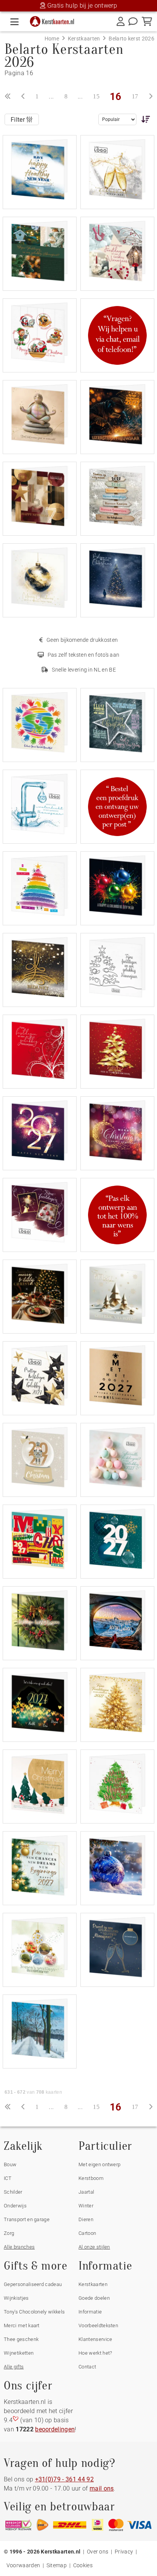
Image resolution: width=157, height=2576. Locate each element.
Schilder (13, 2192)
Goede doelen (94, 2298)
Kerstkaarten (93, 2284)
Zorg (9, 2233)
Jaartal (86, 2192)
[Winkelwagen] (147, 21)
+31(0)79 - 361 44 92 (64, 2479)
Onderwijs (15, 2206)
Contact (87, 2367)
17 (135, 96)
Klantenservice (95, 2339)
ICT (8, 2178)
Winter (86, 2206)
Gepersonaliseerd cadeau (33, 2284)
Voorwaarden (23, 2565)
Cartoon (87, 2233)
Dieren (86, 2219)
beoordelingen (55, 2429)
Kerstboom (91, 2178)
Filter (18, 120)
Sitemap (57, 2565)
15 (96, 96)
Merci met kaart (22, 2325)
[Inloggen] (121, 21)
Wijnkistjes (16, 2298)
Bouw (10, 2164)
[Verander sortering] (144, 119)
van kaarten (33, 2092)
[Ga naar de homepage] (54, 20)
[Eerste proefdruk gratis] (117, 806)
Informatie (90, 2312)
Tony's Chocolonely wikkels (34, 2312)
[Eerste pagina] (8, 97)
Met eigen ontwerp (99, 2164)
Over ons (98, 2552)
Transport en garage (27, 2219)
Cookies (83, 2565)
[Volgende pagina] (151, 97)
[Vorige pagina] (23, 97)
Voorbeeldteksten (98, 2325)
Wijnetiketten (19, 2353)
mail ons (102, 2488)
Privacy (124, 2552)
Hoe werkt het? (95, 2353)
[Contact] (133, 21)
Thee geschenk (21, 2339)
